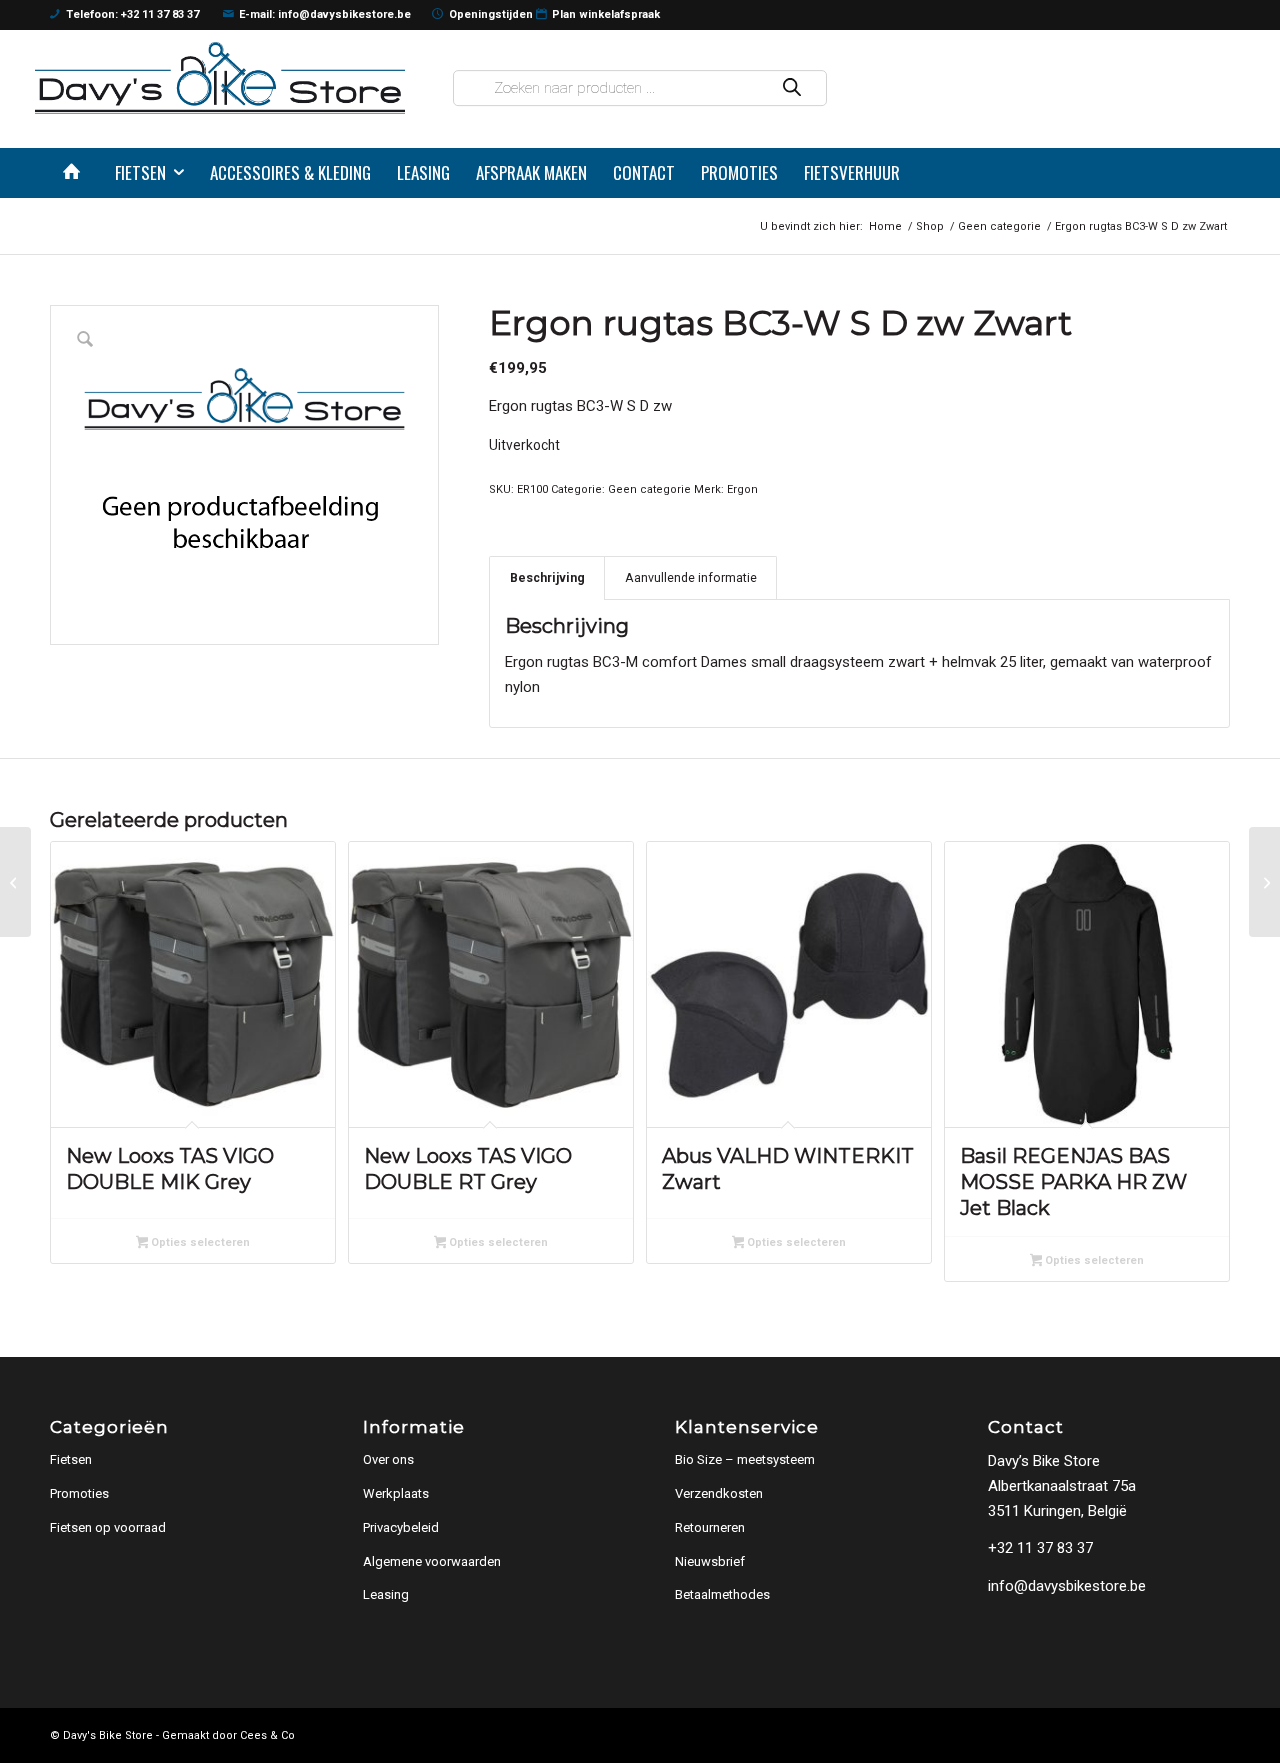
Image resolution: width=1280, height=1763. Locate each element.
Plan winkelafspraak (606, 14)
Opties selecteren (199, 1242)
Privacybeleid (401, 1527)
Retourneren (710, 1527)
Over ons (388, 1459)
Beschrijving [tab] (547, 577)
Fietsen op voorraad (108, 1527)
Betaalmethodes (722, 1594)
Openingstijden (491, 14)
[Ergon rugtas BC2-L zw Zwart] (15, 882)
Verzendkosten (719, 1493)
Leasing (386, 1594)
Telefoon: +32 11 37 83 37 (132, 14)
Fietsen (71, 1459)
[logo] (220, 77)
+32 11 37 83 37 (1040, 1548)
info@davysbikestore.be (1067, 1586)
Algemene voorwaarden (432, 1561)
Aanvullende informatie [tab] (691, 577)
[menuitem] (76, 173)
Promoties (79, 1493)
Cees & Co (267, 1735)
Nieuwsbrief (710, 1561)
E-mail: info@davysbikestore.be (325, 14)
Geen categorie (649, 489)
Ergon (742, 489)
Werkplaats (396, 1493)
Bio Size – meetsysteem (745, 1459)
